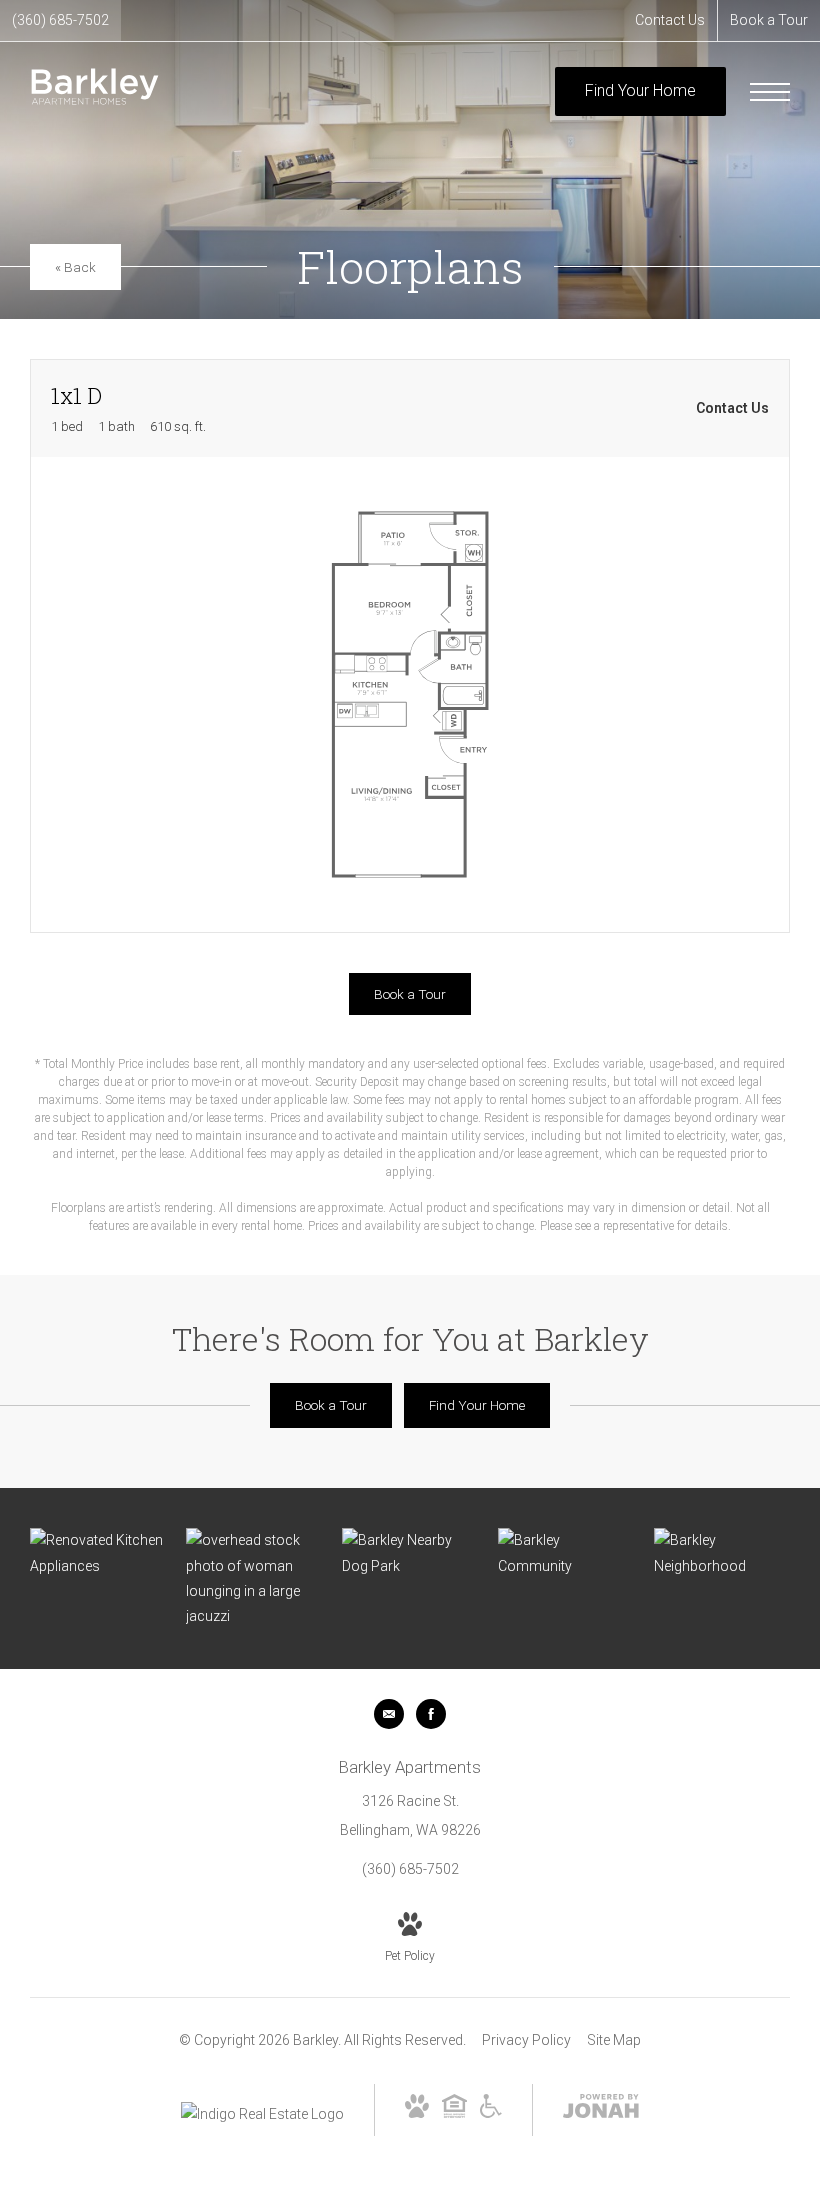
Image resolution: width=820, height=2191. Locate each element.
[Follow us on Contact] (389, 1714)
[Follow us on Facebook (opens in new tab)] (431, 1714)
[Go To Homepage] (95, 91)
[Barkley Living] (254, 1578)
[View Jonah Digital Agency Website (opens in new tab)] (601, 2110)
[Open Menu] (770, 92)
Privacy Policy (526, 2040)
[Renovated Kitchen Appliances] (98, 1553)
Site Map (614, 2040)
